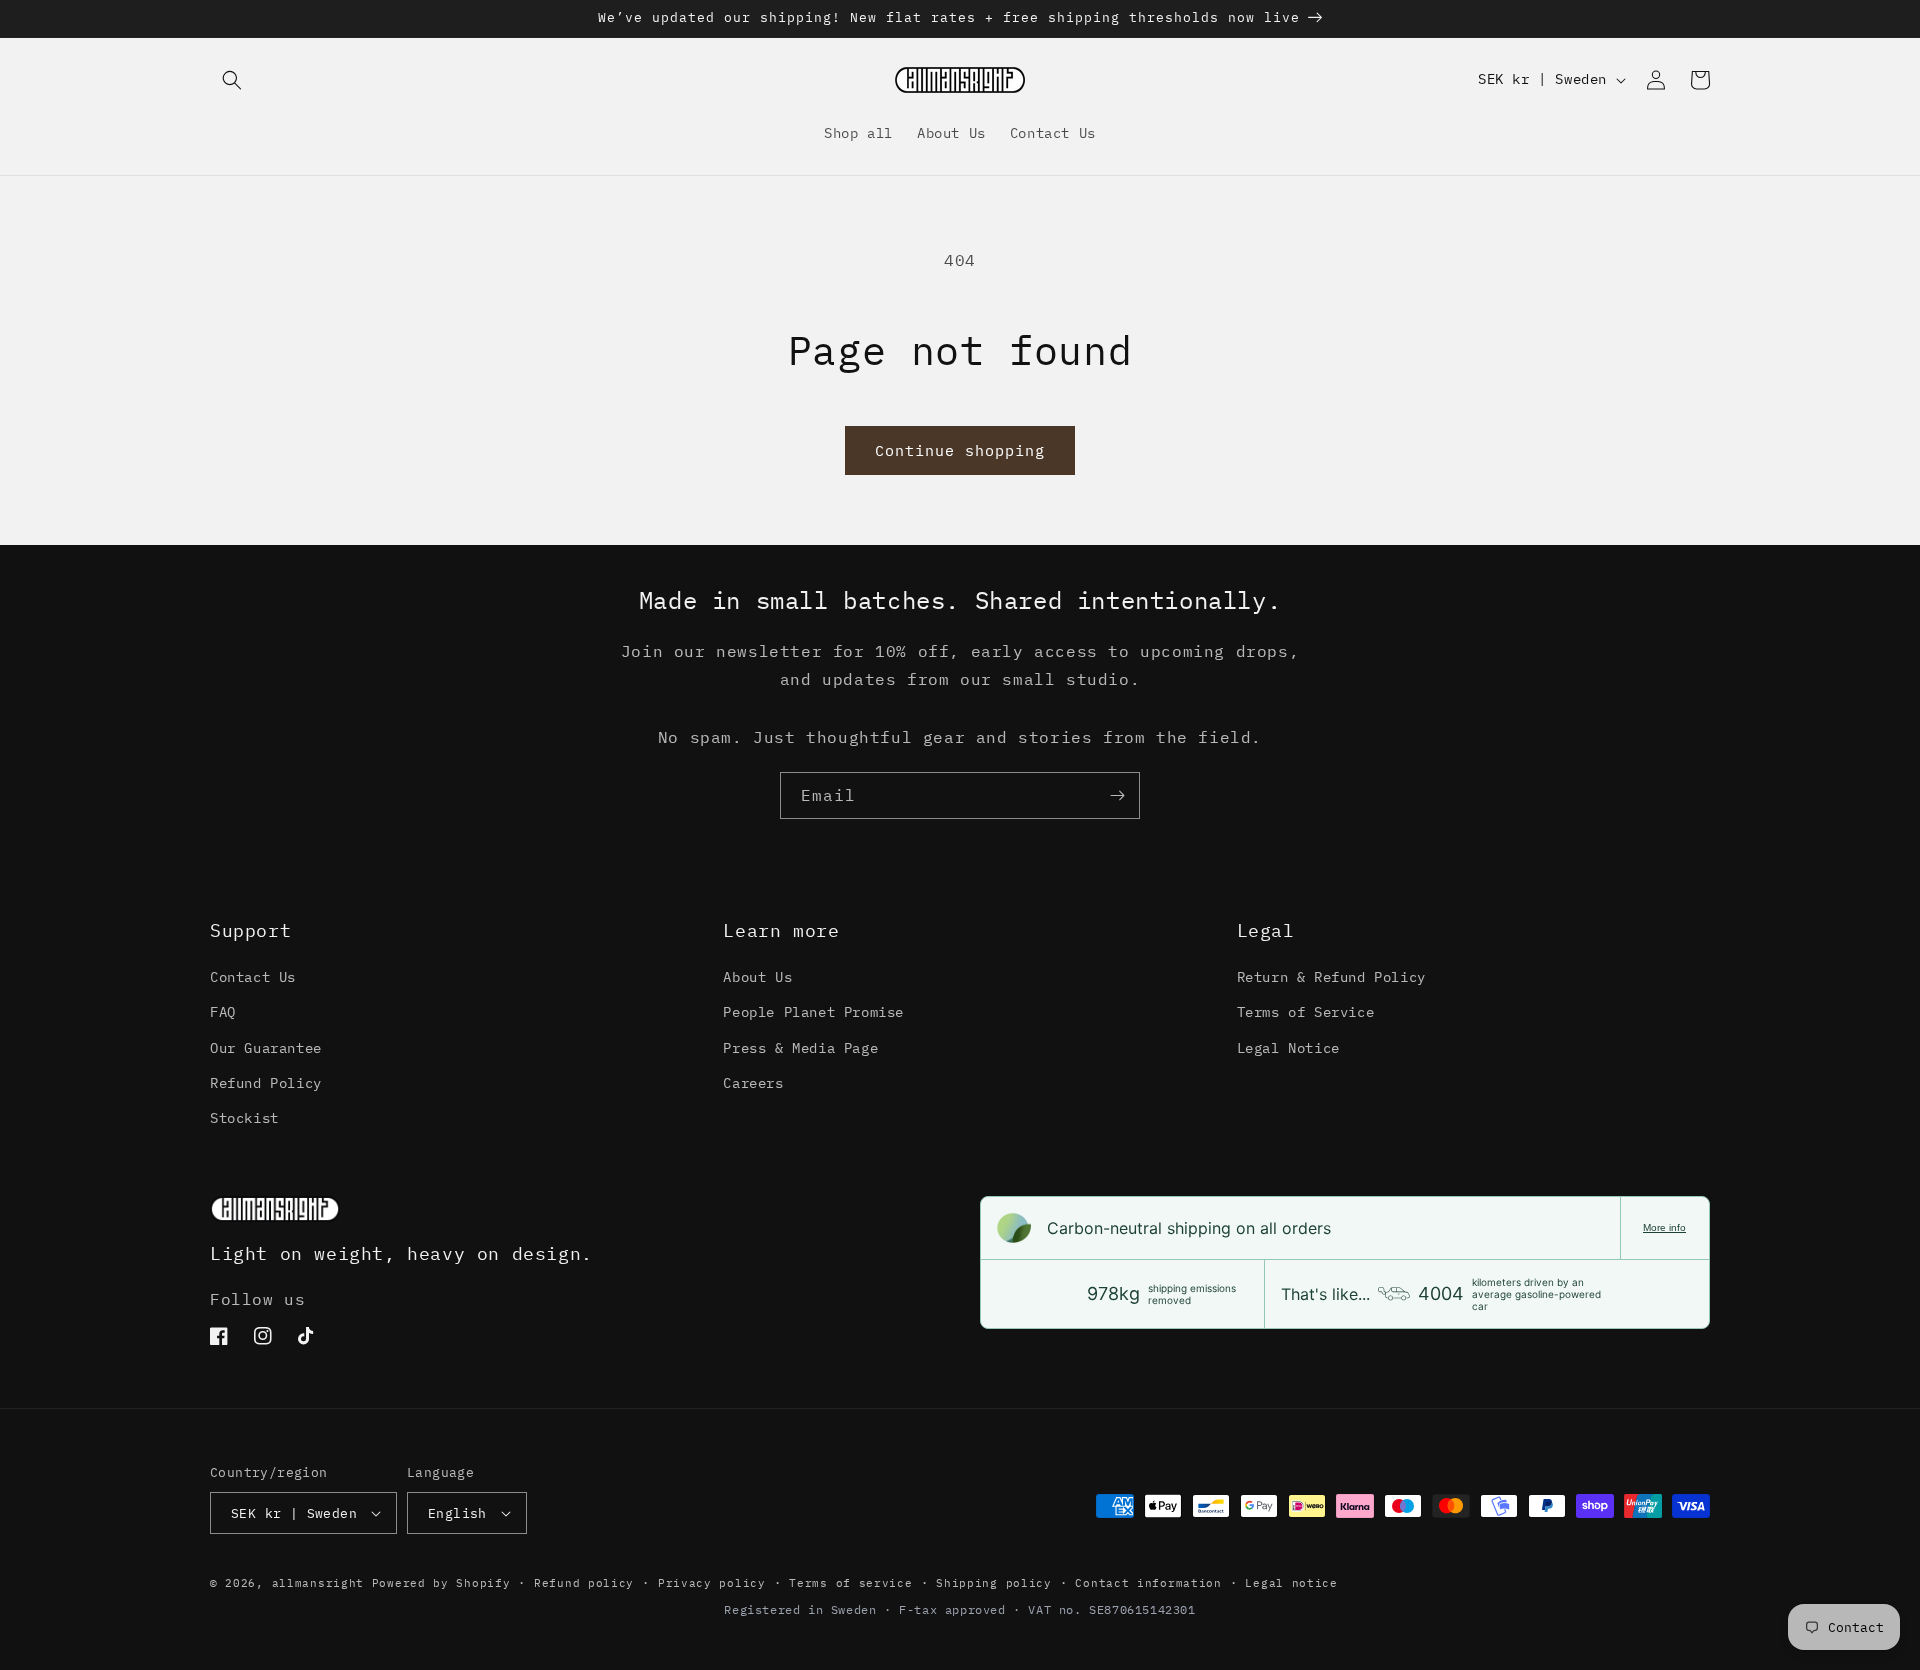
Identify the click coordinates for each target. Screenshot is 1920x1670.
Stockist (244, 1118)
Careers (753, 1083)
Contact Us (253, 977)
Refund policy (584, 1583)
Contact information (1148, 1583)
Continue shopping (960, 450)
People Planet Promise (813, 1012)
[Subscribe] (1117, 795)
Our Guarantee (266, 1048)
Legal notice (1291, 1583)
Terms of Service (1306, 1012)
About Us (757, 977)
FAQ (223, 1012)
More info (1664, 1227)
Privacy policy (712, 1583)
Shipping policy (994, 1583)
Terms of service (850, 1583)
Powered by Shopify (441, 1583)
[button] (232, 80)
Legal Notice (1288, 1048)
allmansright (318, 1583)
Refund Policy (266, 1083)
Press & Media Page (800, 1048)
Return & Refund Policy (1331, 977)
